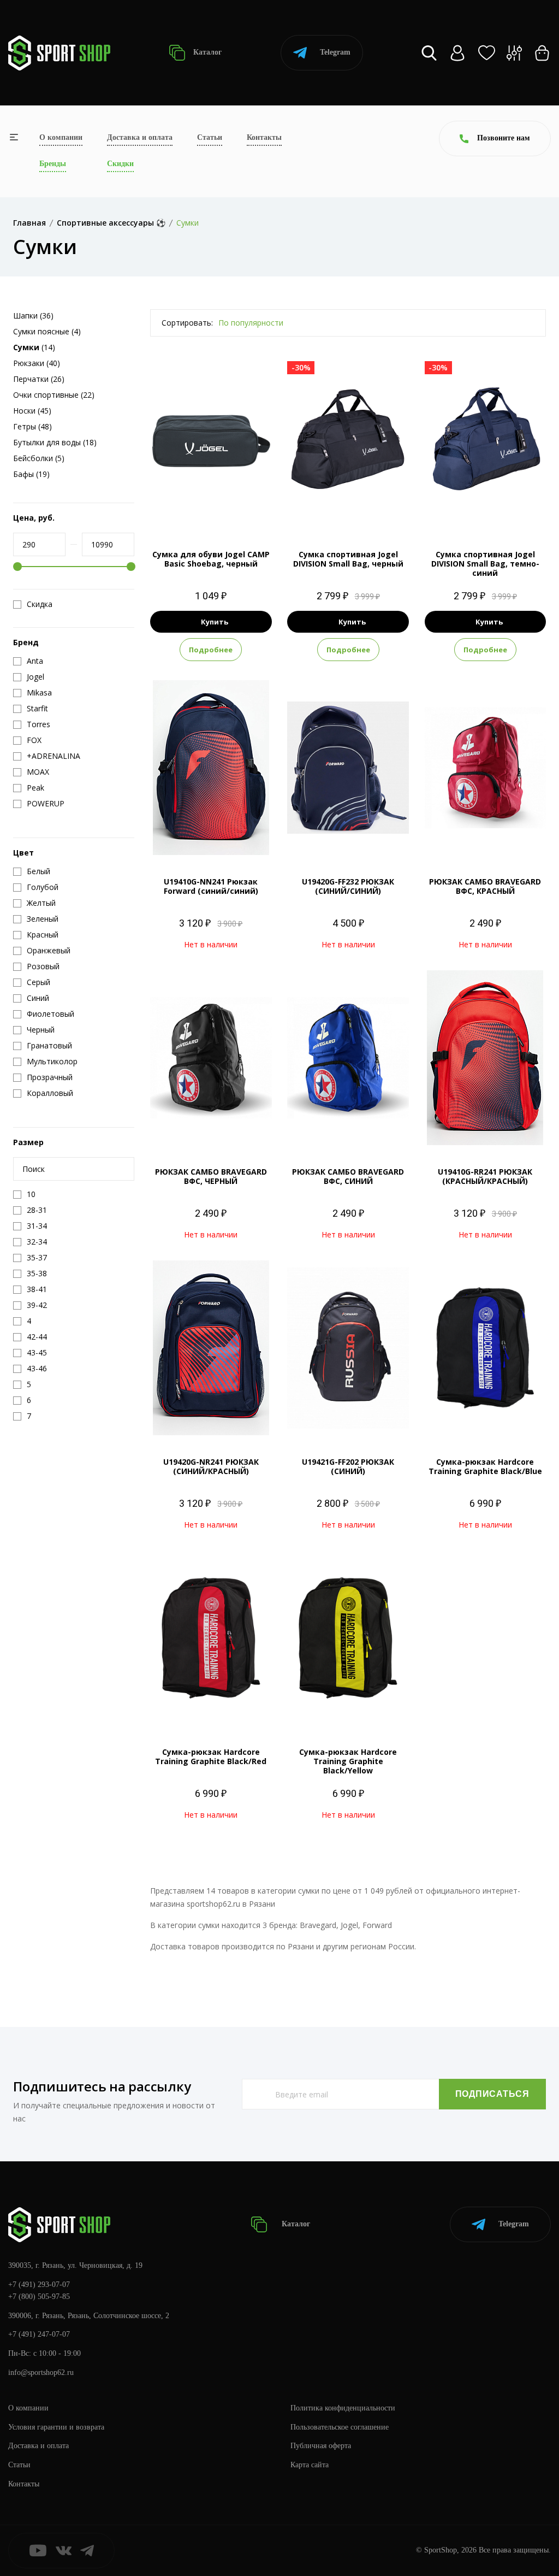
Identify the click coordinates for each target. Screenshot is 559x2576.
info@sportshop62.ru (41, 2372)
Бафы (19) (31, 474)
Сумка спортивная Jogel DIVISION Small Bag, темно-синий (485, 564)
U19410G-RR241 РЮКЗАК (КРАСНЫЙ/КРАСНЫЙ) (485, 1176)
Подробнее (211, 650)
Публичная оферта (321, 2446)
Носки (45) (32, 411)
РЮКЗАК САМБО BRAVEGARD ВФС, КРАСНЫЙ (485, 886)
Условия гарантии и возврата (56, 2427)
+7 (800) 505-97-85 (39, 2297)
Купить (215, 622)
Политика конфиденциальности (343, 2408)
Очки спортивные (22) (54, 395)
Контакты (264, 137)
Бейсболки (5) (39, 458)
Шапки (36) (33, 316)
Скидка (40, 604)
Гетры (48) (32, 426)
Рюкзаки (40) (37, 363)
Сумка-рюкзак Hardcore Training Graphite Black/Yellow (348, 1761)
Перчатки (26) (39, 379)
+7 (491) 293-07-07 (39, 2285)
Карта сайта (310, 2465)
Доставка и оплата (140, 137)
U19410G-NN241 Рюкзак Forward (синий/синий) (211, 886)
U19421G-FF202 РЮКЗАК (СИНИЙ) (348, 1466)
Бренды (53, 164)
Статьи (210, 137)
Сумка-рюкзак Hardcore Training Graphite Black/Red (211, 1756)
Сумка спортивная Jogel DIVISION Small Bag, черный (348, 559)
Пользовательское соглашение (340, 2427)
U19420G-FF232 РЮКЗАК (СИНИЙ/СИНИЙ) (348, 886)
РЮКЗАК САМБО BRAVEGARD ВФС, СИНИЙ (348, 1176)
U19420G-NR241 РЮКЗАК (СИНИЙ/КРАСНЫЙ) (211, 1466)
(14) (34, 347)
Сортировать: (187, 323)
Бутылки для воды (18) (55, 442)
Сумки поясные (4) (47, 331)
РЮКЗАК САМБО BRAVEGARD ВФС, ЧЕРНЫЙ (211, 1176)
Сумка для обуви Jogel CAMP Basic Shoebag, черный (211, 559)
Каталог (206, 52)
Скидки (120, 164)
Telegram (335, 52)
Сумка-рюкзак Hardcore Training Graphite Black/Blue (485, 1466)
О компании (61, 137)
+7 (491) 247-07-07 (39, 2334)
